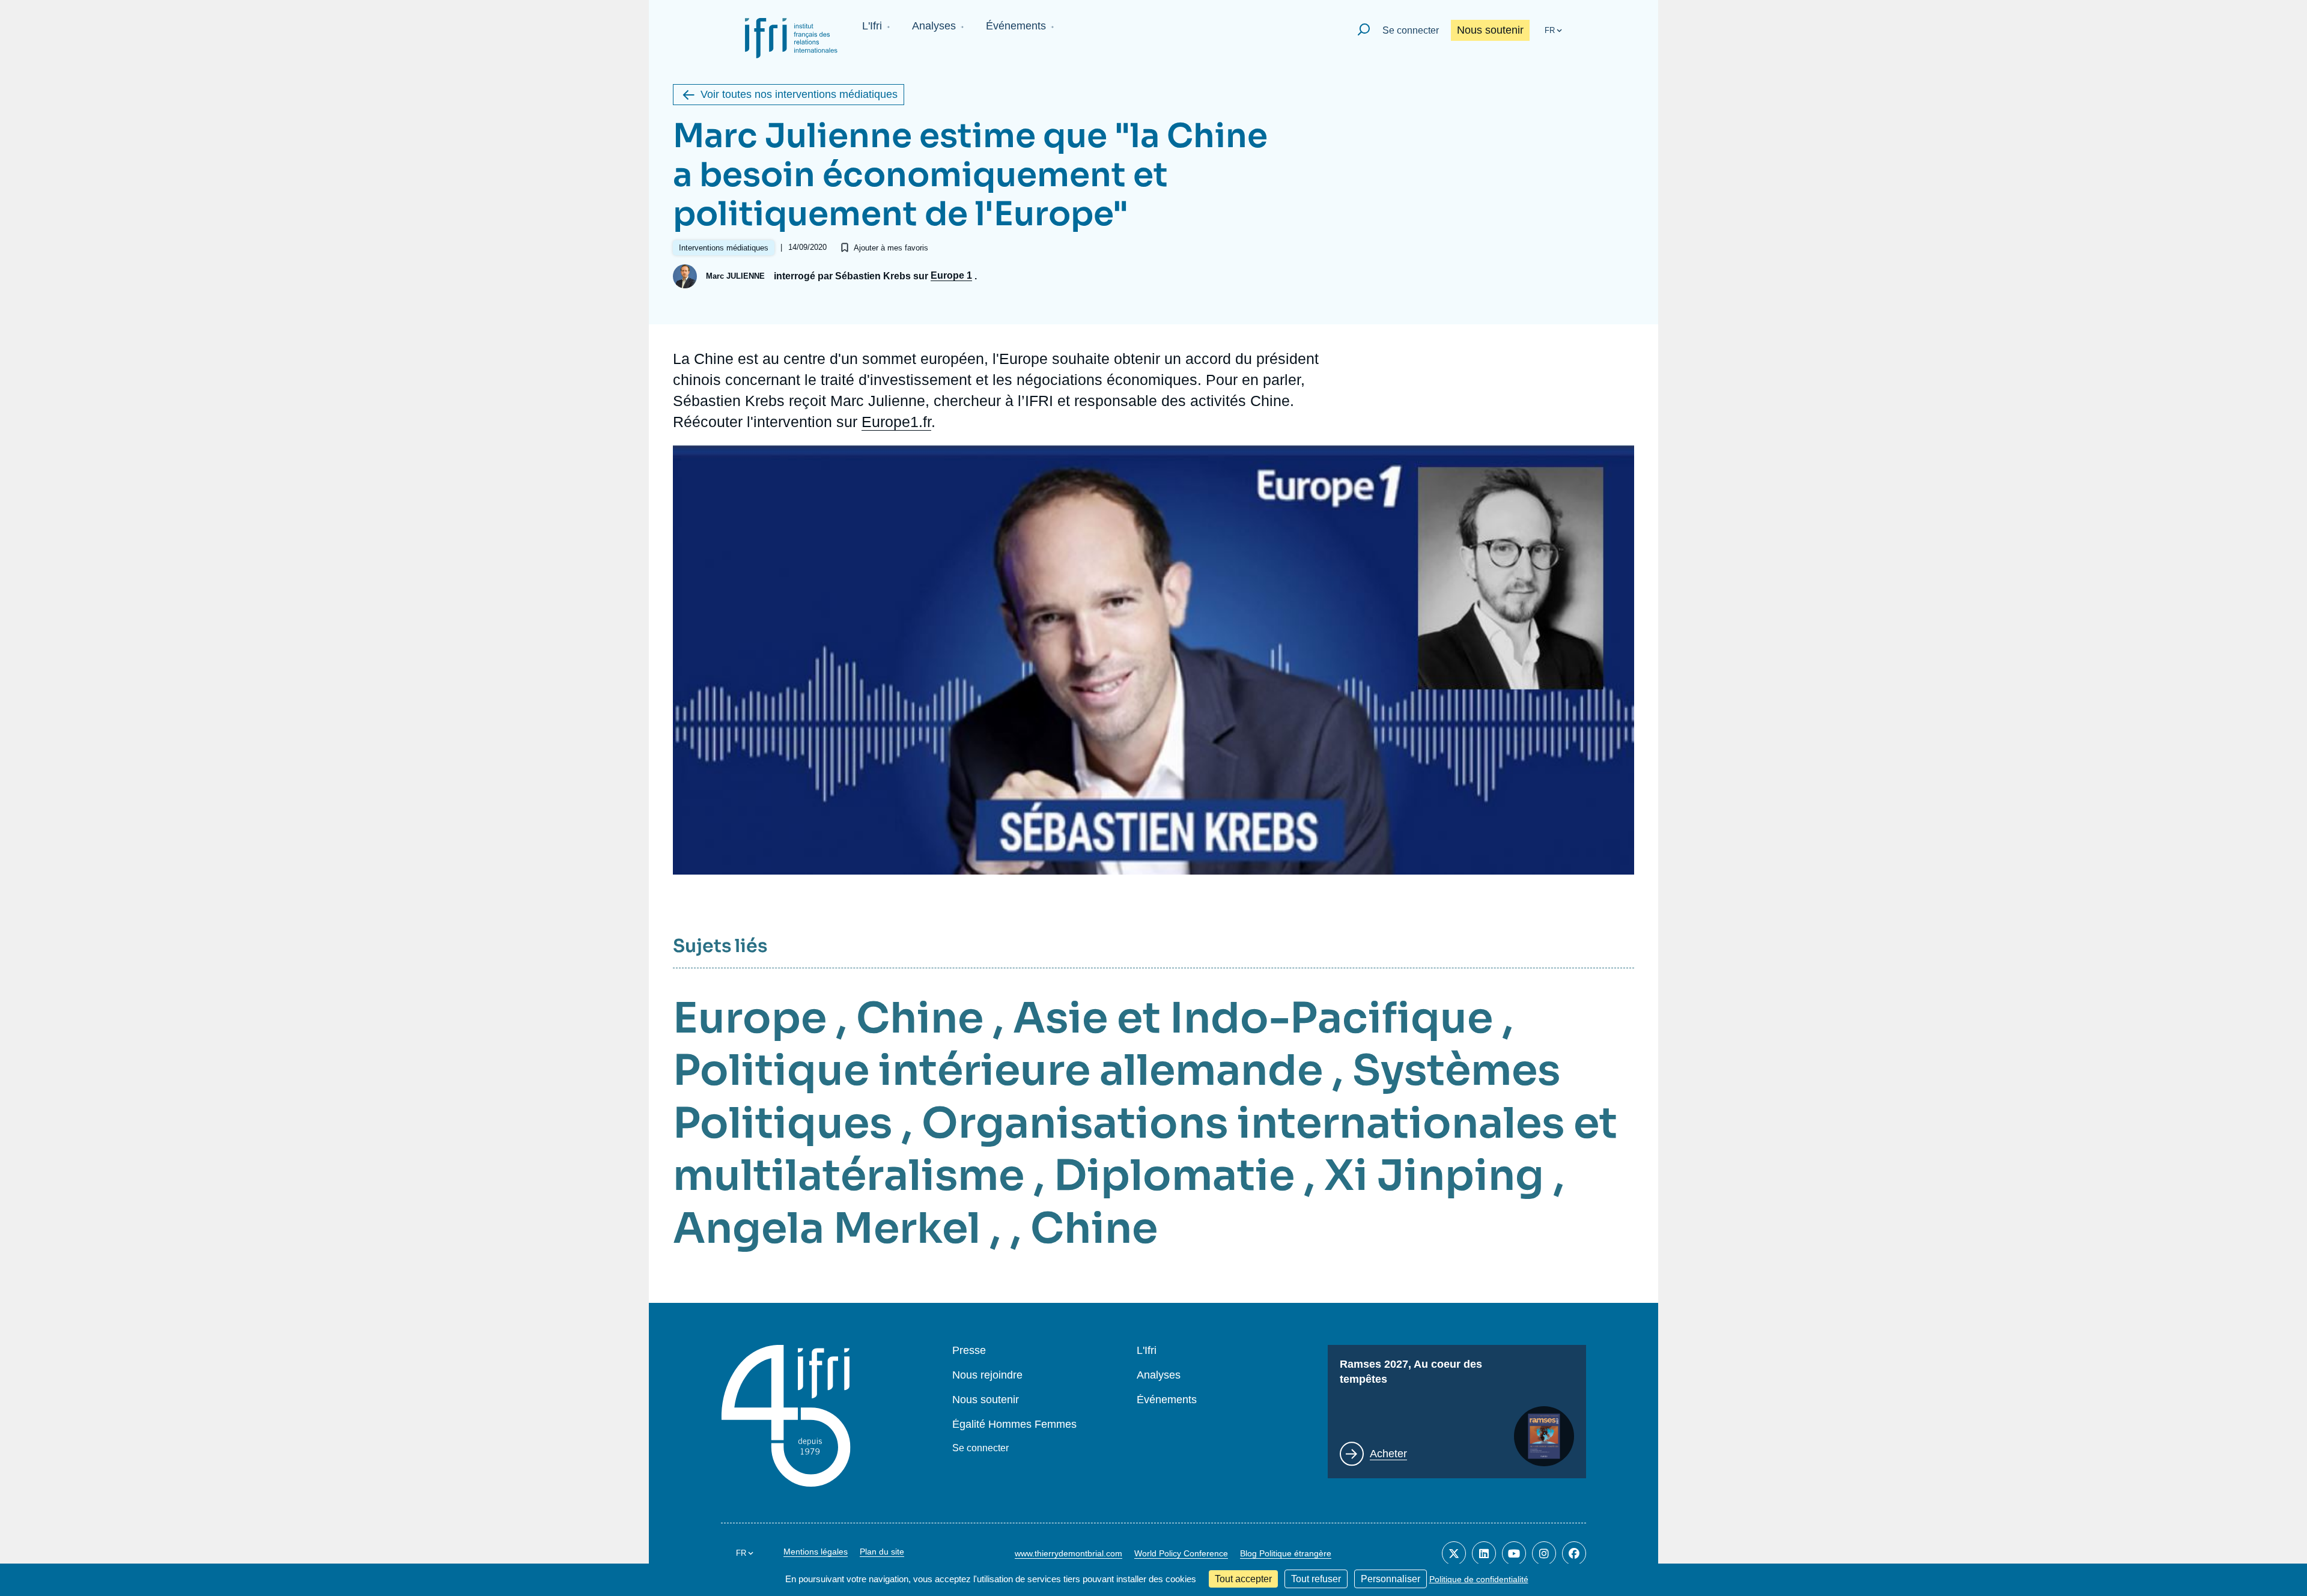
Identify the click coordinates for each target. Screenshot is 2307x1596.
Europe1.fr (896, 422)
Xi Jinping (1434, 1176)
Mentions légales (816, 1552)
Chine (920, 1018)
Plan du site (882, 1552)
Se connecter (1411, 30)
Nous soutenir (1490, 30)
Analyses (934, 26)
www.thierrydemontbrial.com (1068, 1553)
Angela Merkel (827, 1228)
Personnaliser (1391, 1579)
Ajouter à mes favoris (891, 248)
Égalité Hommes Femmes (1014, 1425)
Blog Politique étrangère (1286, 1553)
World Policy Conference (1181, 1553)
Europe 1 (951, 276)
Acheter (1388, 1454)
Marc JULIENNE (735, 276)
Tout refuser (1316, 1579)
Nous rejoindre (987, 1375)
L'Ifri (872, 26)
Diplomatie (1174, 1176)
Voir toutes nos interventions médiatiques (799, 94)
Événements (1016, 26)
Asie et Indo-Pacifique (1253, 1018)
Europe (750, 1018)
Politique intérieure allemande (998, 1070)
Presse (969, 1351)
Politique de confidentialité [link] (1479, 1579)
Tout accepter (1243, 1579)
